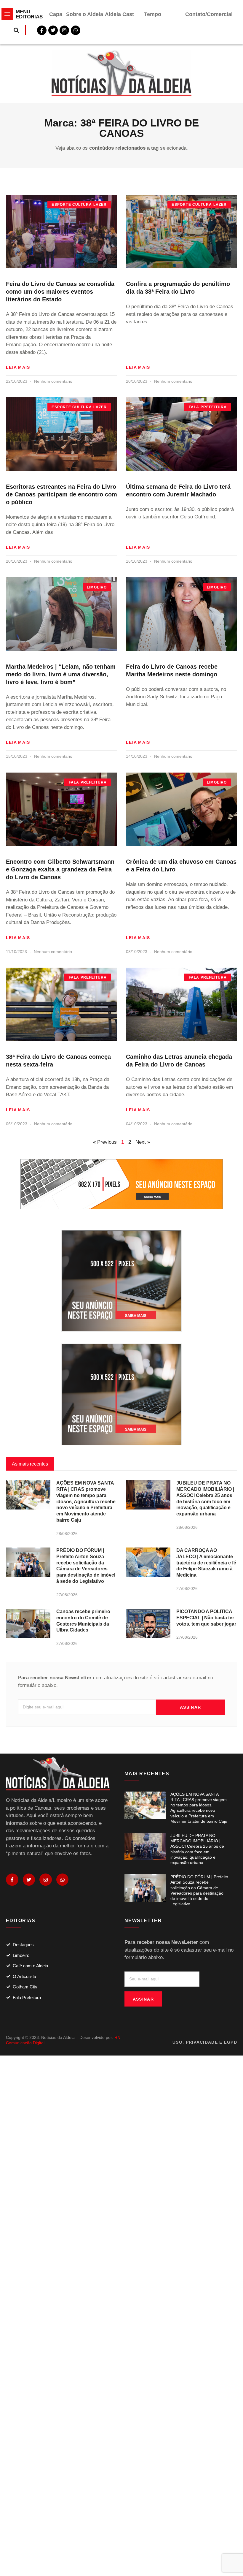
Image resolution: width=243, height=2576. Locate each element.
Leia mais (18, 367)
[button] (16, 30)
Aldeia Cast (119, 14)
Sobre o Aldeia (85, 14)
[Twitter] (53, 30)
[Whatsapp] (76, 30)
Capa (56, 14)
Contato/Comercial (209, 14)
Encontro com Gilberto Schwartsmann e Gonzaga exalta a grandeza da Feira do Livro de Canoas (60, 869)
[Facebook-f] (42, 30)
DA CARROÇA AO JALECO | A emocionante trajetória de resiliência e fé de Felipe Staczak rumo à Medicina (206, 1563)
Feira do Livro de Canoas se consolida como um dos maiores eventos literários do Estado (60, 292)
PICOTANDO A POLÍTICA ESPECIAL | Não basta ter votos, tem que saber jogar (206, 1618)
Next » (143, 1142)
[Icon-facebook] (12, 1880)
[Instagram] (46, 1880)
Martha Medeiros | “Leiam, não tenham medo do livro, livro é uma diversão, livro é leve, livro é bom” (61, 674)
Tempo (153, 14)
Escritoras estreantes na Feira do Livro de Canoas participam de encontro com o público (61, 494)
